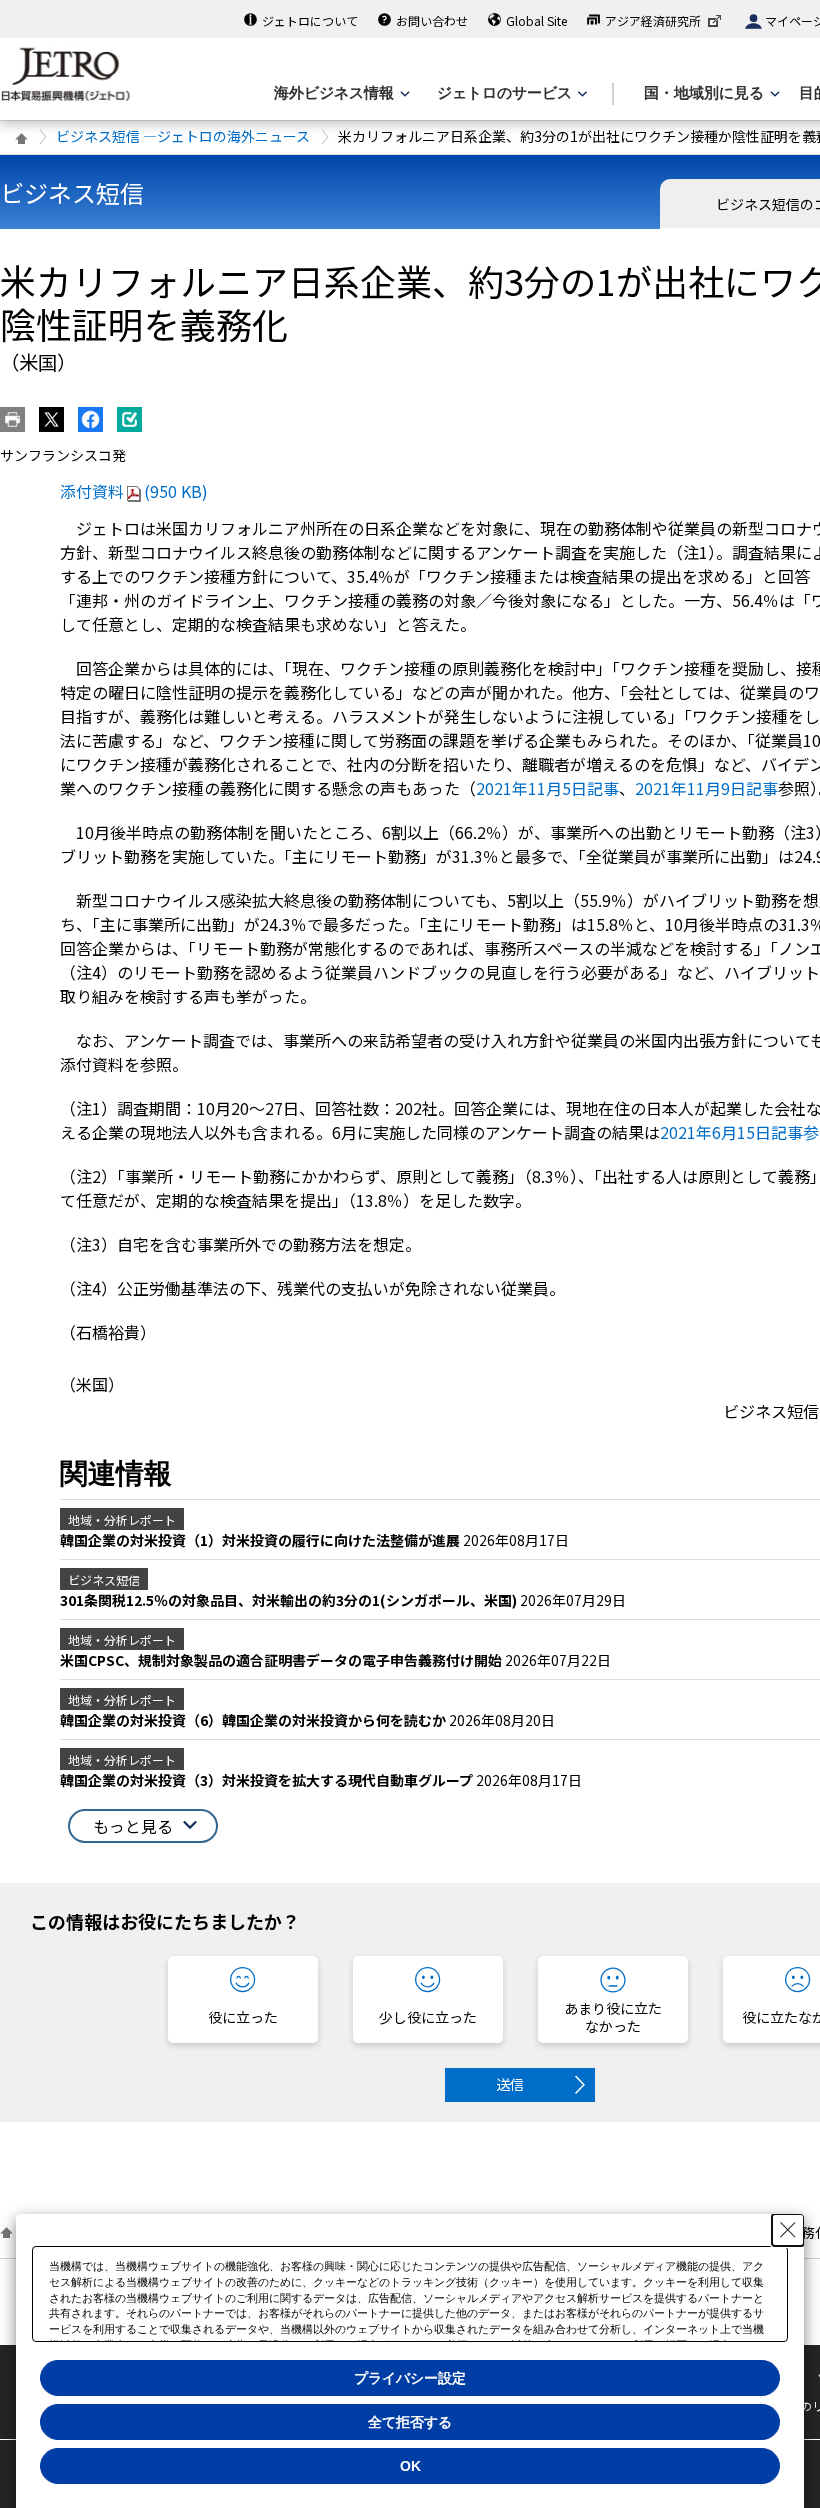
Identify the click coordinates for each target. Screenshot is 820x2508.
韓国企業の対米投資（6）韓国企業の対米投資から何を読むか (254, 1720)
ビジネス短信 (72, 192)
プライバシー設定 (410, 2378)
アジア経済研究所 (653, 20)
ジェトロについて (310, 20)
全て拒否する (410, 2422)
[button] (143, 1826)
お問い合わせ (432, 20)
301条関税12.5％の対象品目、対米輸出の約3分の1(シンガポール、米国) (290, 1600)
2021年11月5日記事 (547, 788)
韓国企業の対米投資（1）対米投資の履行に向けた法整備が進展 (261, 1540)
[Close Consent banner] (788, 2230)
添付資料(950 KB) (134, 491)
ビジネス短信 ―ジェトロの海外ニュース (183, 136)
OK (410, 2466)
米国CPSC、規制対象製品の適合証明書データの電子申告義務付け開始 (282, 1660)
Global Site (536, 20)
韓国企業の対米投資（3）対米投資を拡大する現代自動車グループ (268, 1780)
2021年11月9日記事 (706, 788)
